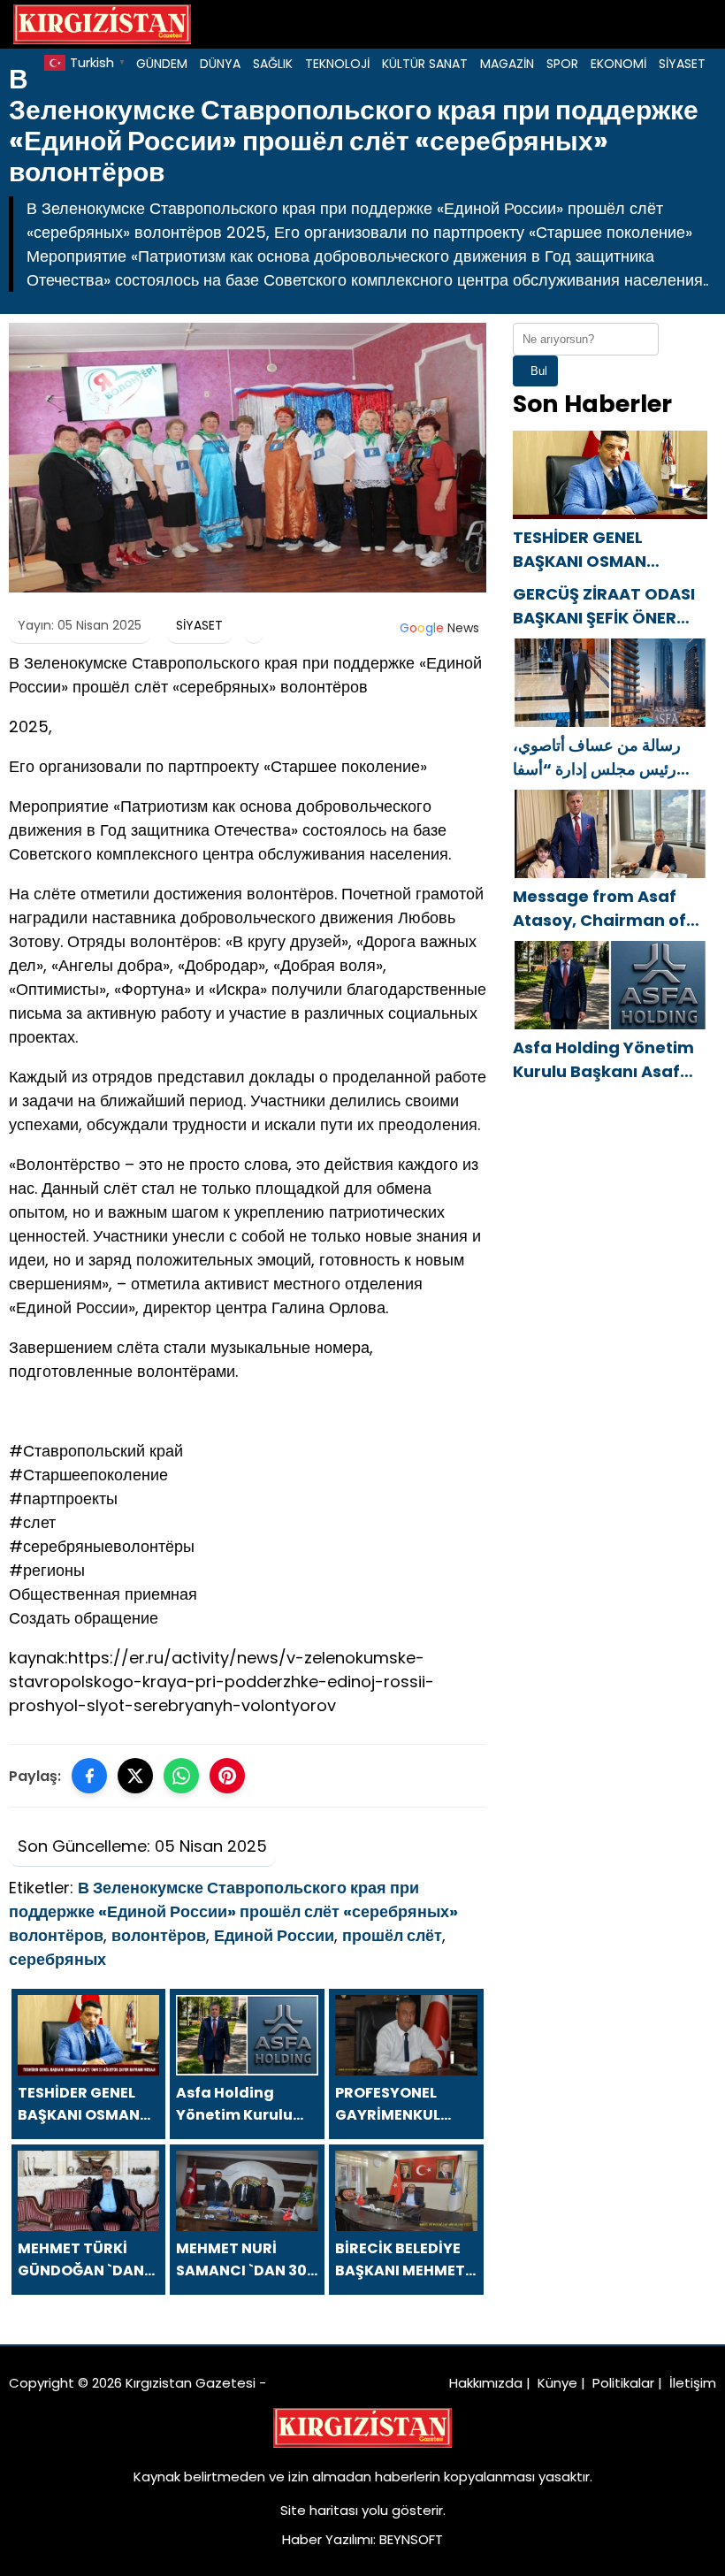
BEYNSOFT (411, 2539)
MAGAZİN (507, 64)
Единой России (274, 1935)
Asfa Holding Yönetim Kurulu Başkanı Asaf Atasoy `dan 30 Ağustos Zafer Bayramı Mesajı (609, 1060)
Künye (557, 2383)
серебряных (57, 1959)
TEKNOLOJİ (337, 64)
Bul (539, 371)
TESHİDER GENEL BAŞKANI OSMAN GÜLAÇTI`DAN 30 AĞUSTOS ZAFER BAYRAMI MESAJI (580, 550)
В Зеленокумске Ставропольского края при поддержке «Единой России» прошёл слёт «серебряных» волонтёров (233, 1911)
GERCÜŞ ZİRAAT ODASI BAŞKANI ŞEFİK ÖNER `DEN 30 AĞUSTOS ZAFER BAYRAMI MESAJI (607, 606)
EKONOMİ (618, 64)
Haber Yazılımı (328, 2539)
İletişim (693, 2383)
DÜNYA (220, 64)
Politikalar (623, 2383)
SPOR (562, 64)
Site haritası (319, 2510)
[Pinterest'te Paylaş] (227, 1776)
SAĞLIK (273, 64)
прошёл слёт (392, 1935)
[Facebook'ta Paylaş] (89, 1776)
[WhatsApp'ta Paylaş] (181, 1776)
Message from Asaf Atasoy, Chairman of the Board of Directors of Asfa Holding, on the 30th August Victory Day (607, 909)
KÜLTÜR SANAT (425, 64)
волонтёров (159, 1935)
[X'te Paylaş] (135, 1776)
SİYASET (682, 64)
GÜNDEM (162, 64)
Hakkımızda (486, 2383)
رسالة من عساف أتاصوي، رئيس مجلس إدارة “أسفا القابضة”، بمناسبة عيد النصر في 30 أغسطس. (603, 757)
